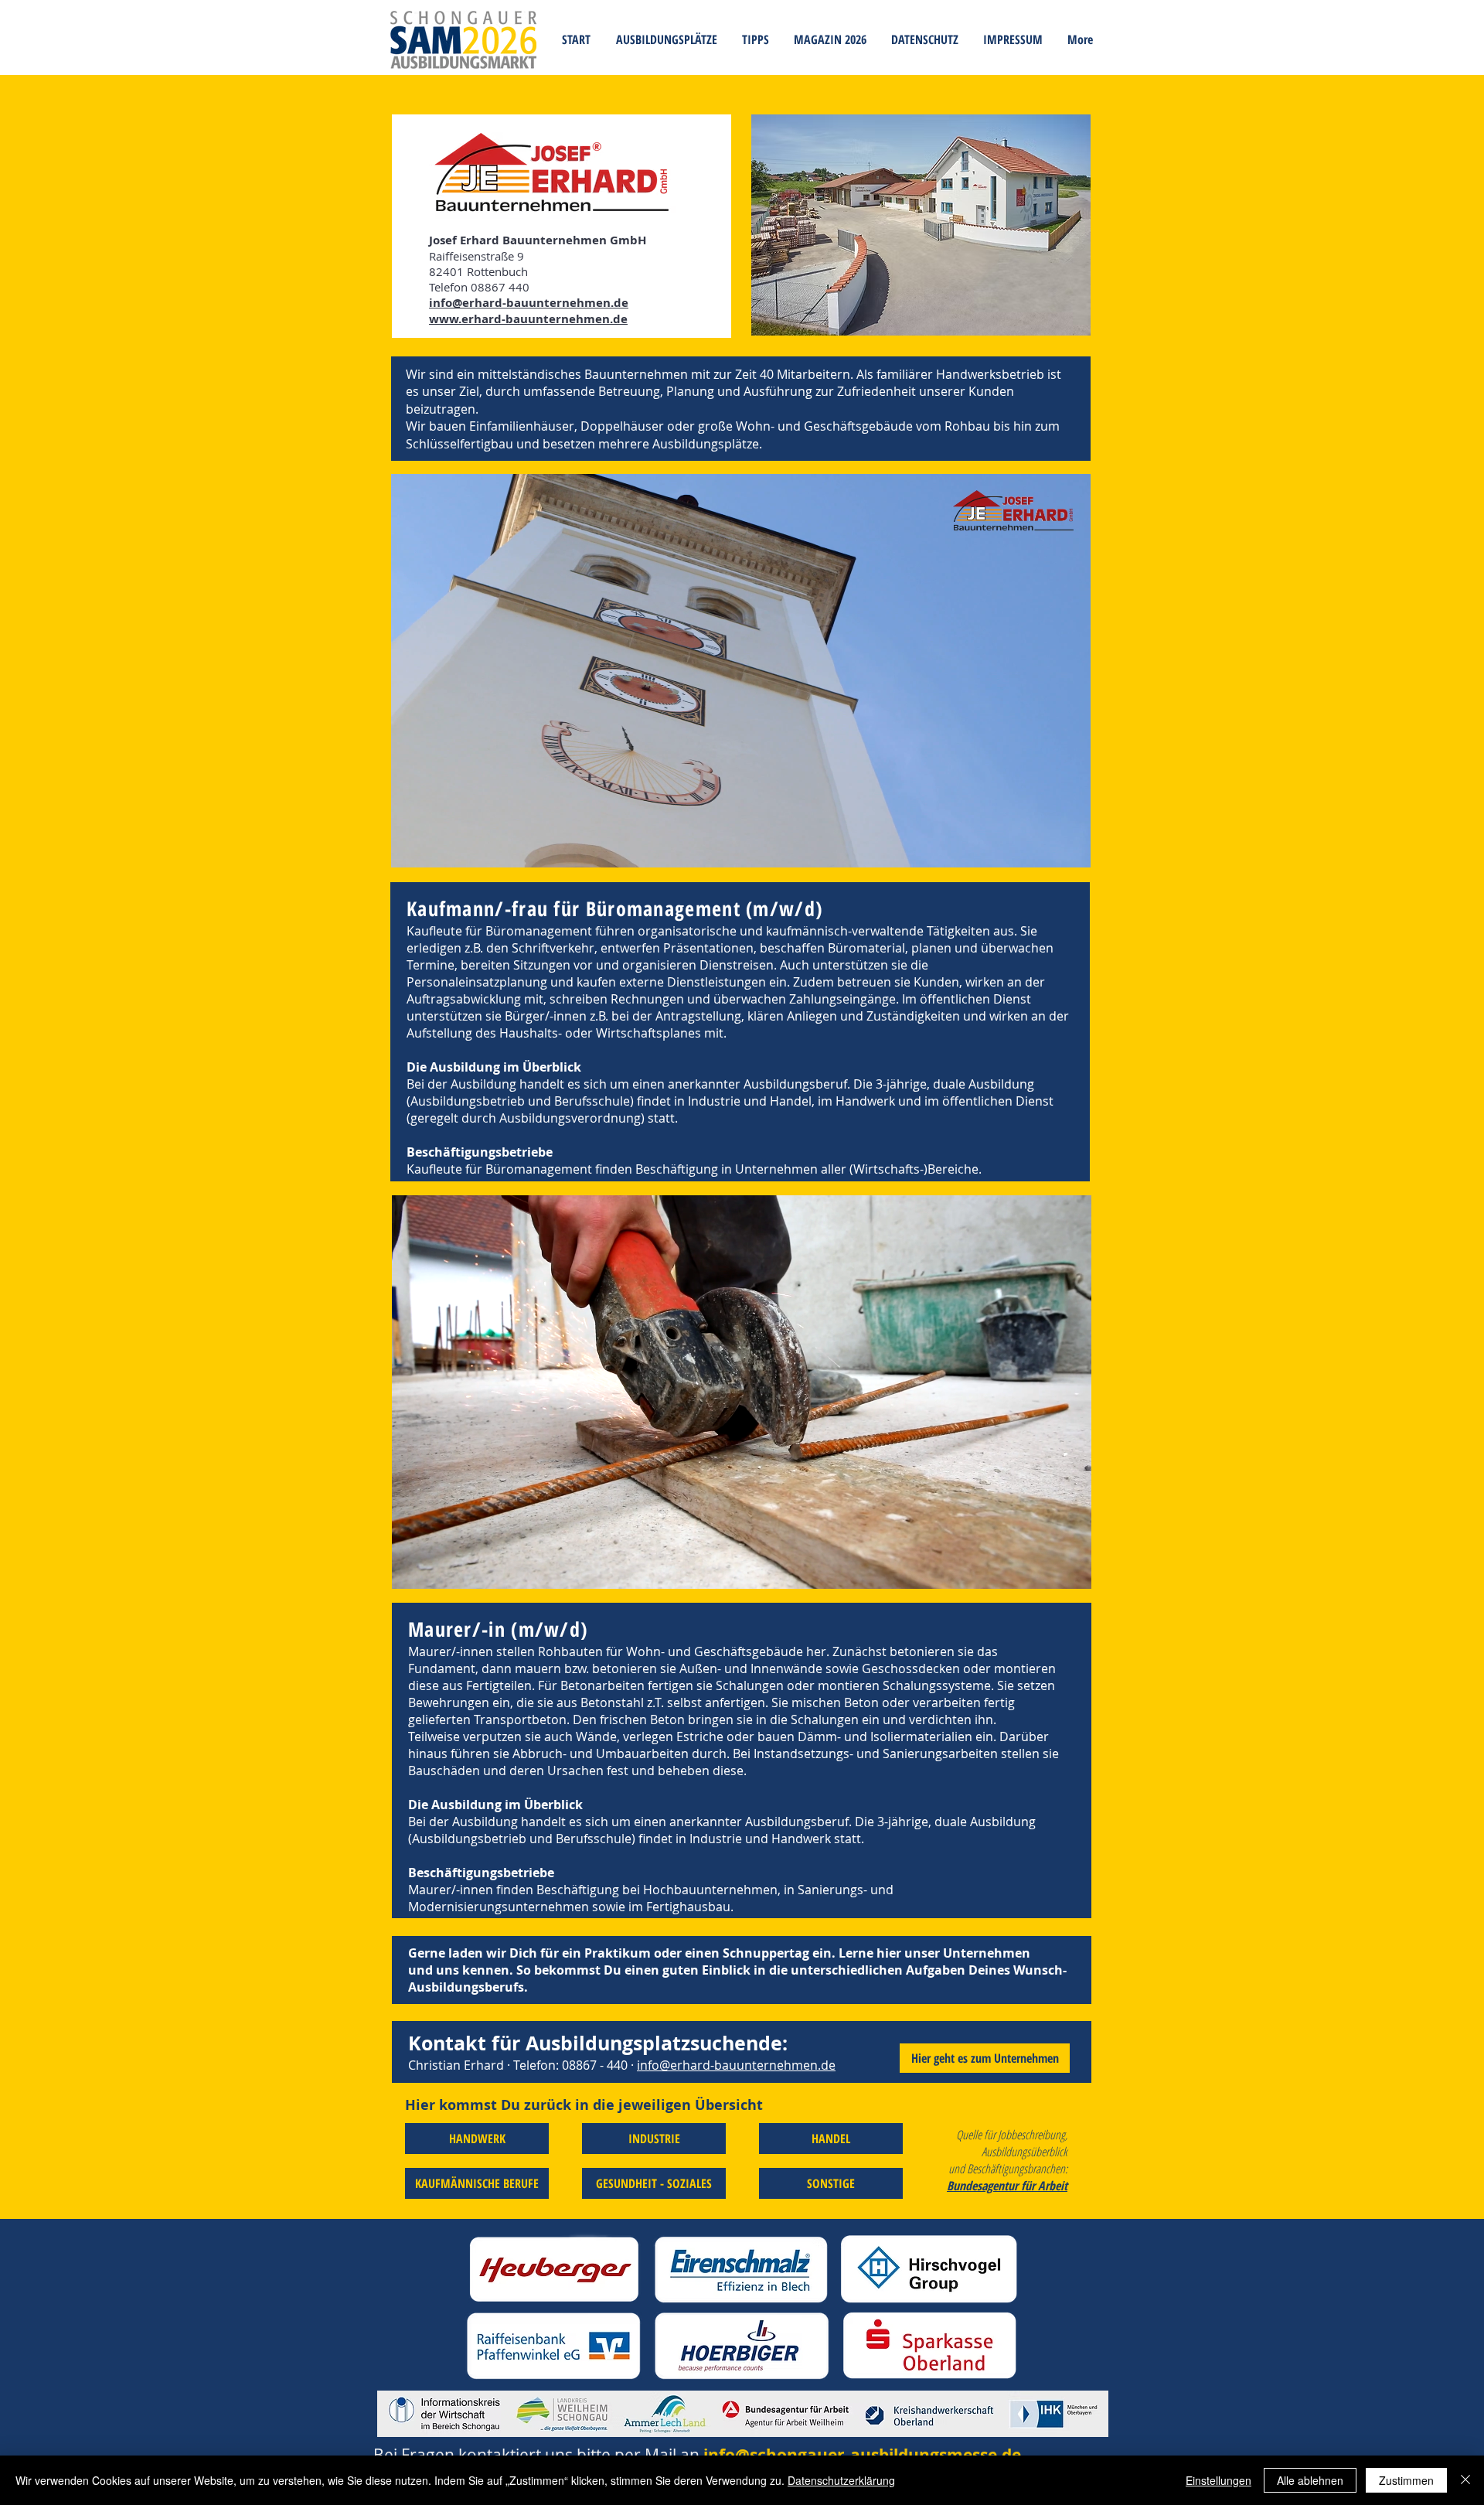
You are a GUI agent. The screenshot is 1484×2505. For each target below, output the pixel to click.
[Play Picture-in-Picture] (1043, 847)
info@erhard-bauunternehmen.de (736, 2065)
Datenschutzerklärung (841, 2480)
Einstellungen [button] (1219, 2480)
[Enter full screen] (1070, 847)
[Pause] (411, 847)
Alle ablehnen (1310, 2480)
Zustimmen (1406, 2480)
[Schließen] (1465, 2480)
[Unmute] (437, 847)
